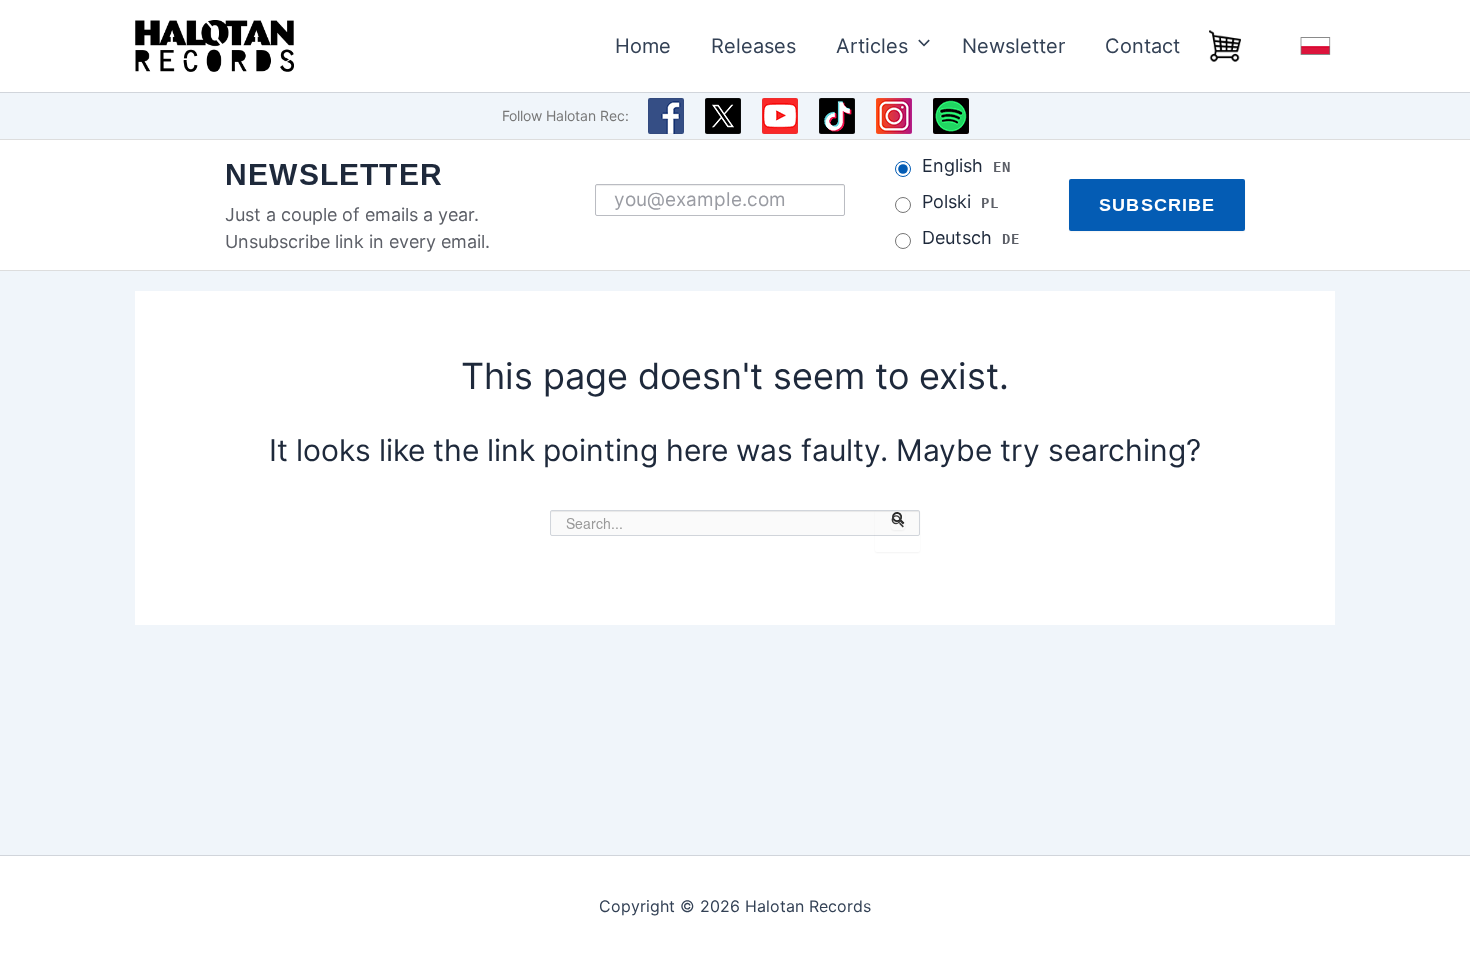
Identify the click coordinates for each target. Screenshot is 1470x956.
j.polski (1315, 46)
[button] (915, 46)
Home (643, 46)
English (966, 166)
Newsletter (1013, 46)
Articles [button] (872, 46)
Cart (1225, 46)
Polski (960, 202)
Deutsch (970, 238)
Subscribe (1157, 205)
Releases (753, 46)
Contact (1142, 46)
